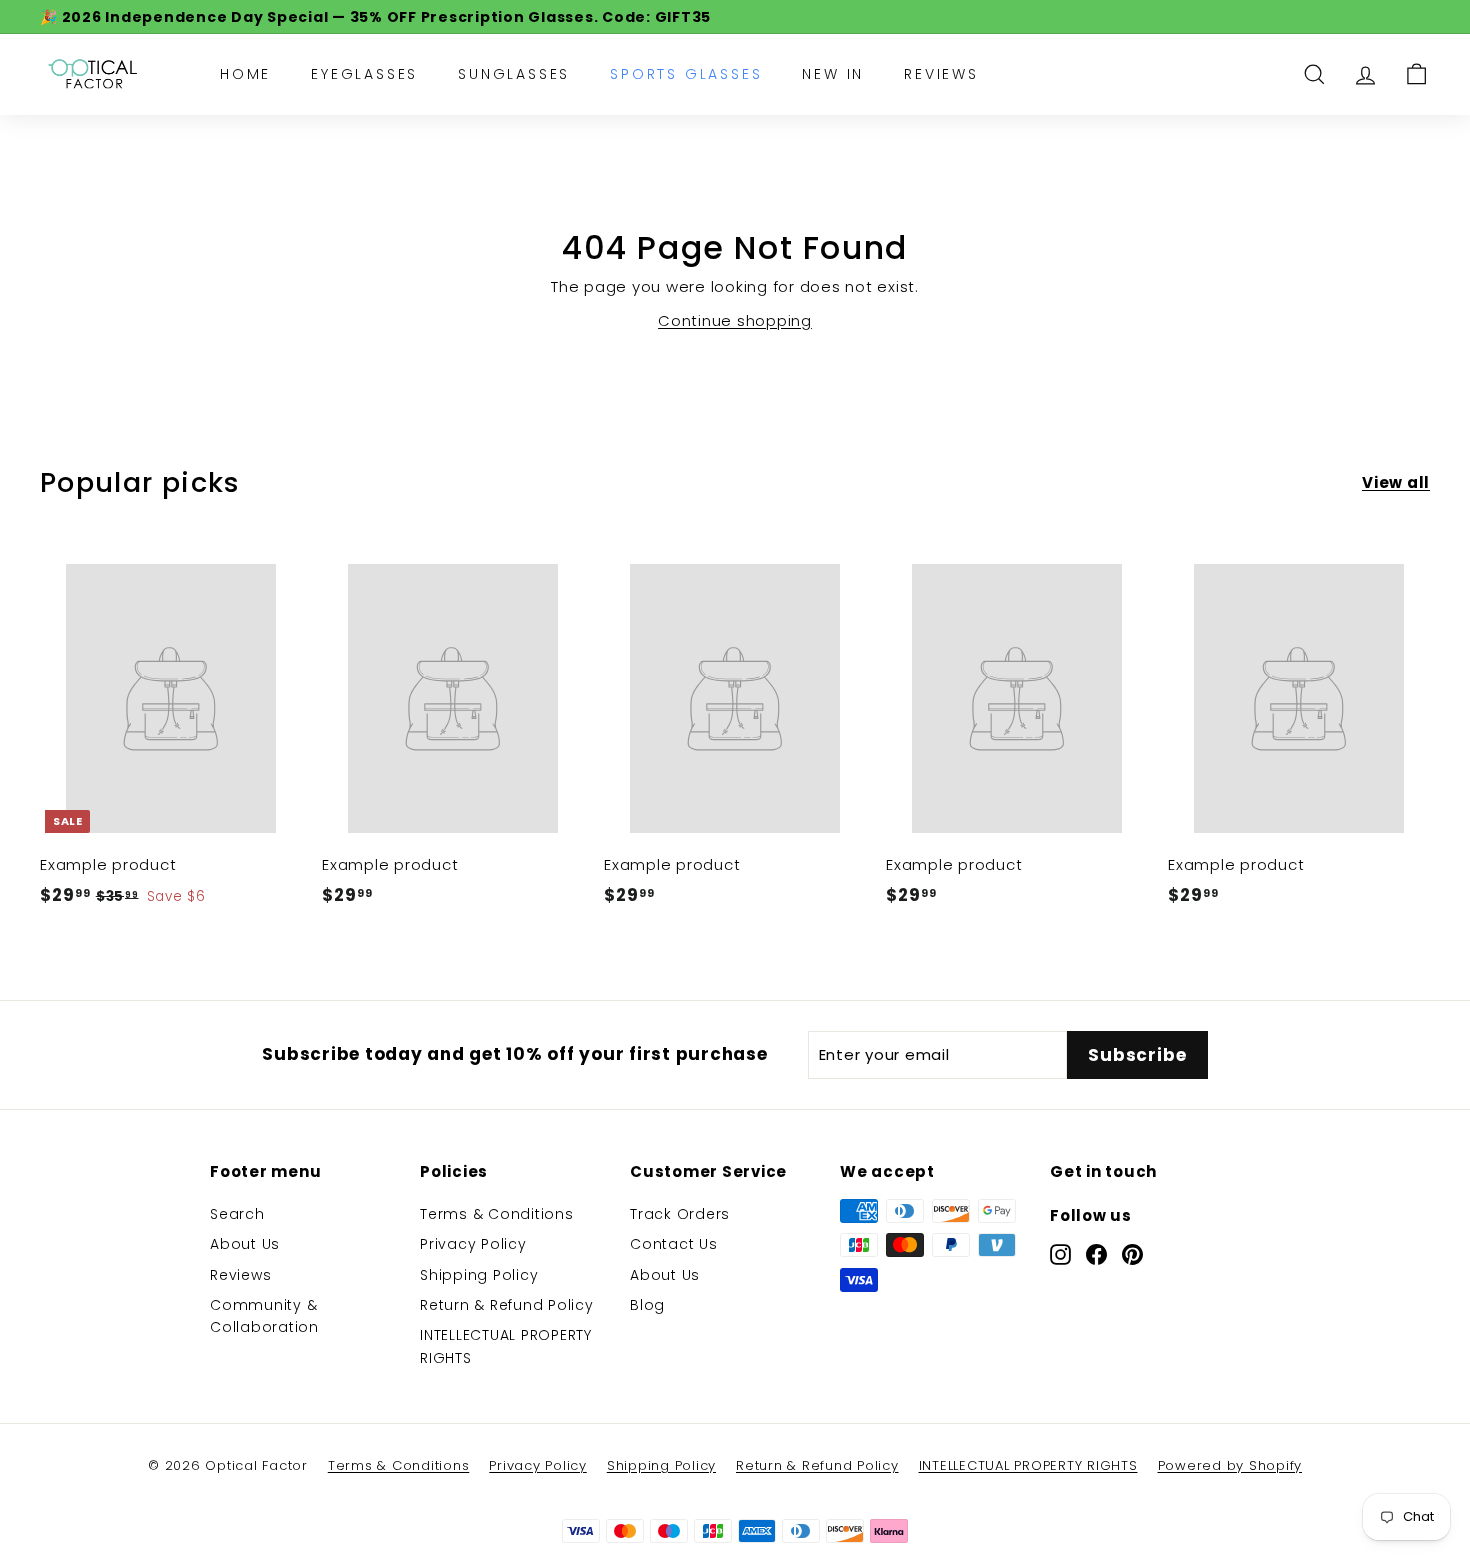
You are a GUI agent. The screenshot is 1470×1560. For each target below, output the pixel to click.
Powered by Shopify (1230, 1465)
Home (245, 74)
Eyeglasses (364, 74)
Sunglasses (514, 74)
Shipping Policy (479, 1275)
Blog (647, 1305)
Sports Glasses (686, 74)
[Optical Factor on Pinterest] (1132, 1254)
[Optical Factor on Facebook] (1096, 1254)
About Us (245, 1244)
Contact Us (674, 1244)
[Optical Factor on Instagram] (1060, 1254)
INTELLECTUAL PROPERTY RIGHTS (506, 1346)
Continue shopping (735, 320)
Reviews (941, 74)
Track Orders (680, 1214)
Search (237, 1214)
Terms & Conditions (497, 1214)
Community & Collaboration (264, 1316)
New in (833, 74)
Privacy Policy (473, 1244)
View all (1396, 482)
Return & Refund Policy (507, 1305)
